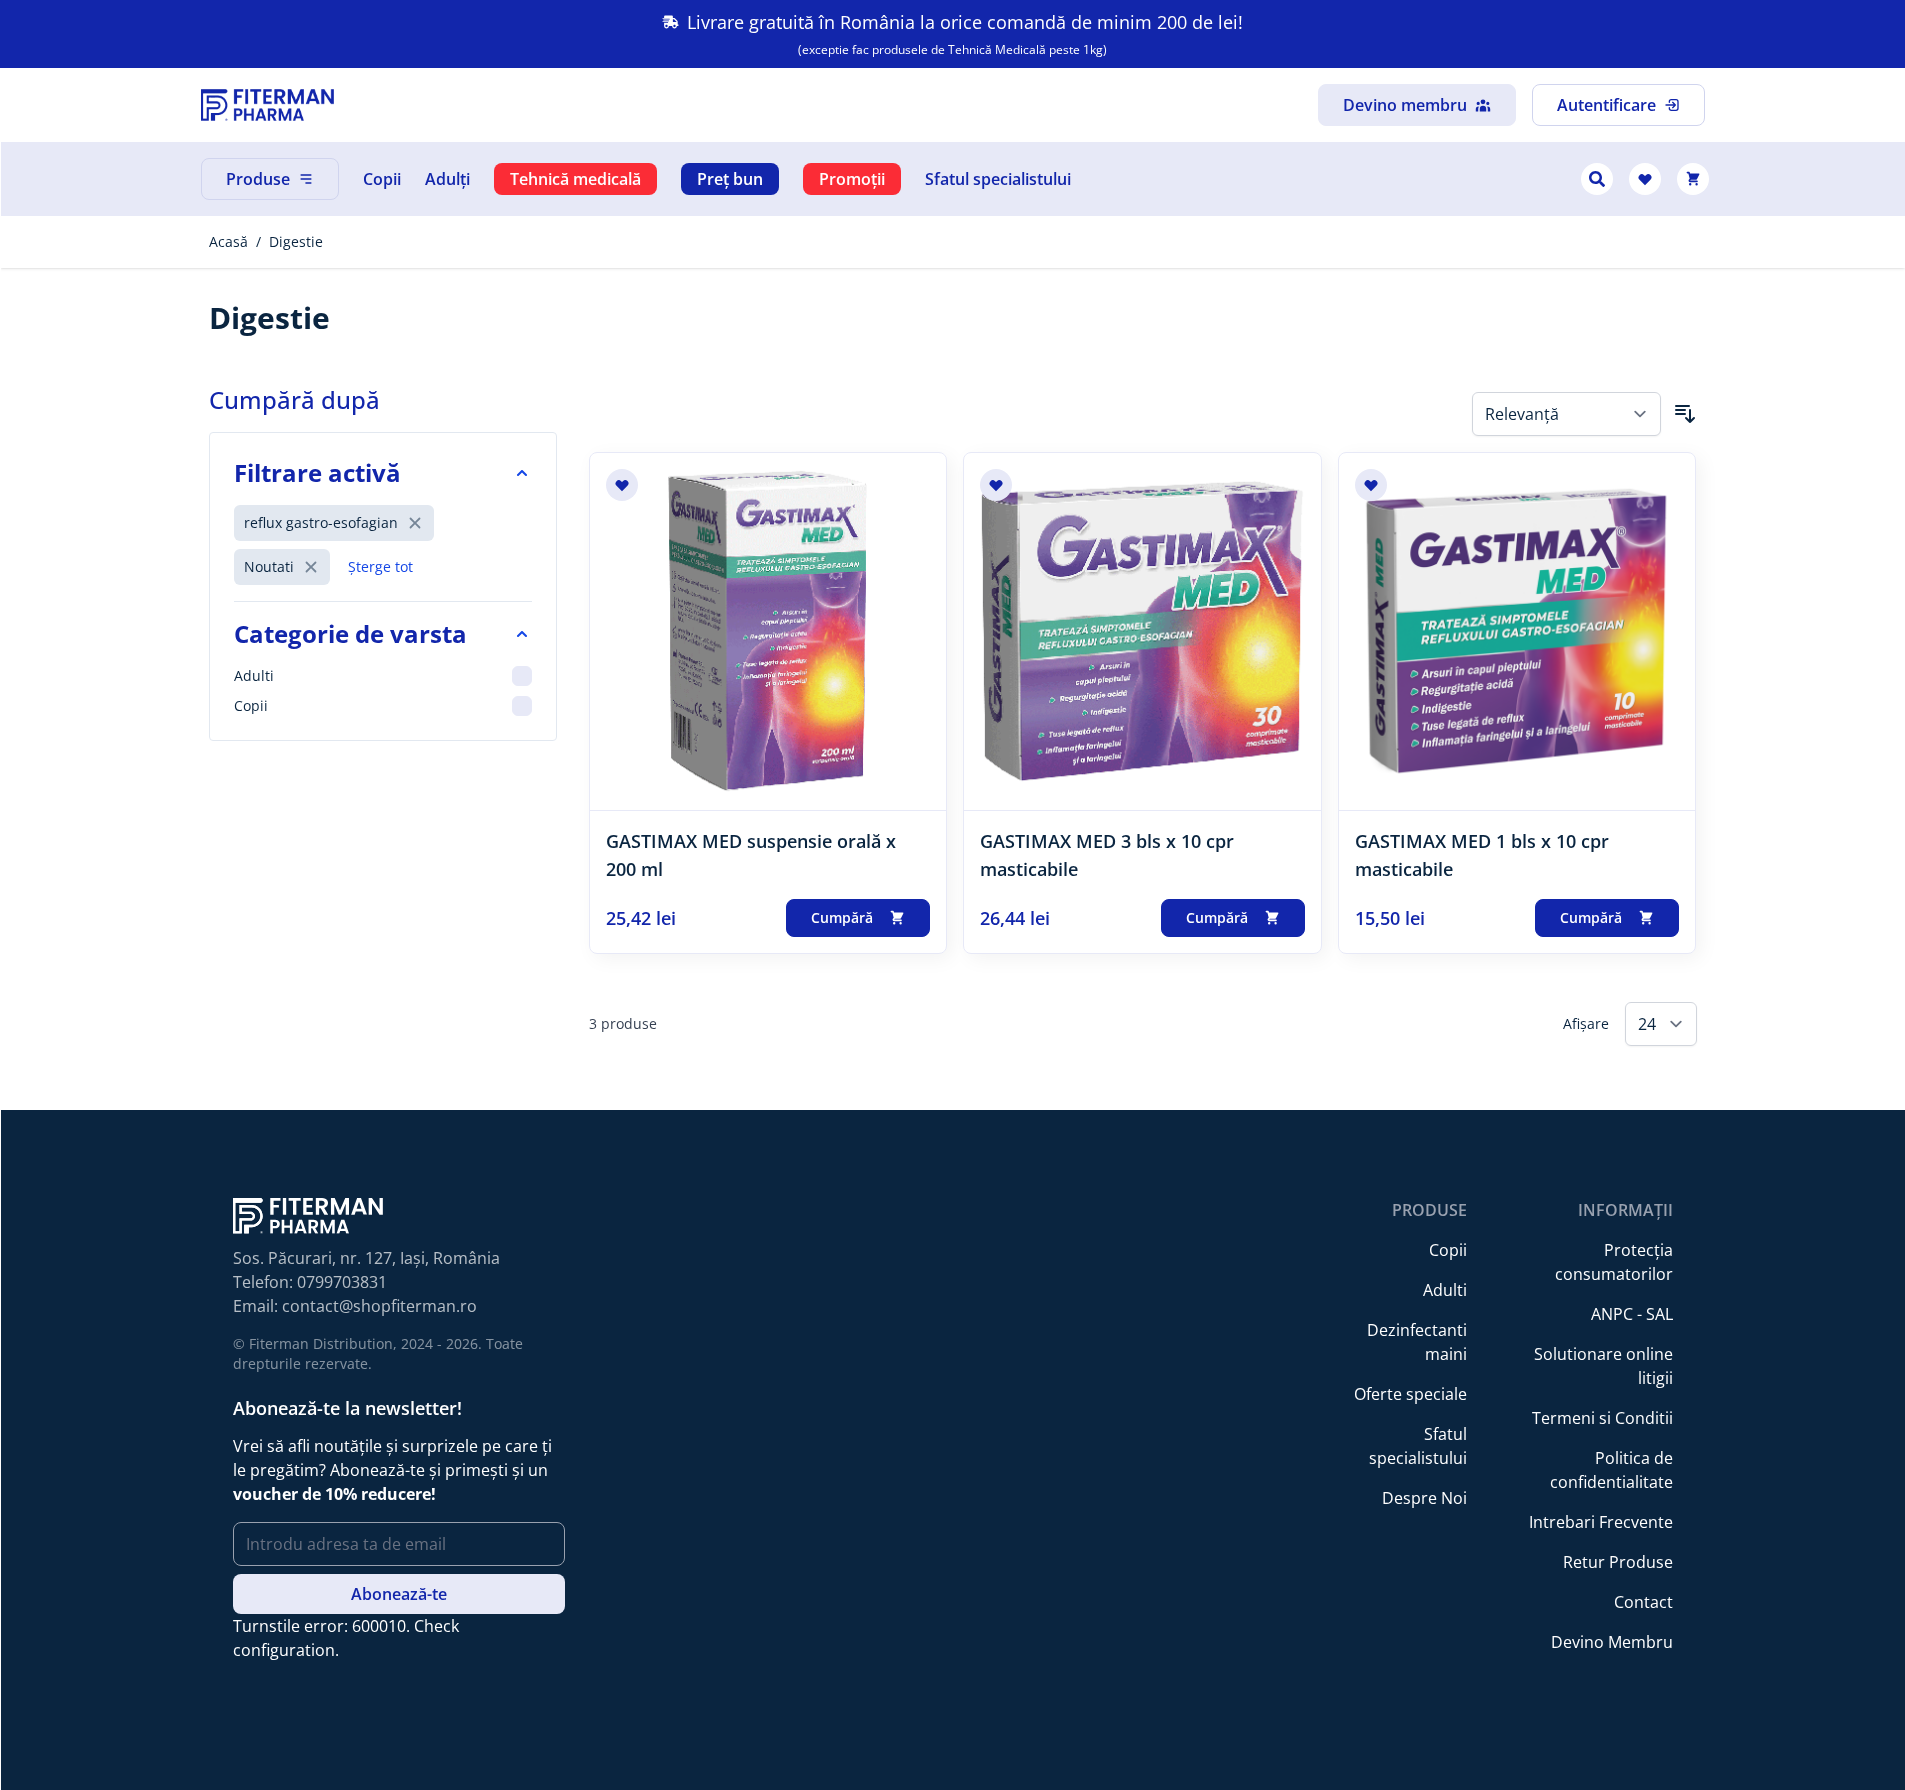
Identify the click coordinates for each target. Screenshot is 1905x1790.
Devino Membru (1612, 1642)
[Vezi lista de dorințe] (1645, 179)
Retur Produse (1618, 1562)
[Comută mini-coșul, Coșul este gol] (1693, 179)
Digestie (296, 241)
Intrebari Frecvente (1601, 1522)
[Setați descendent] (1685, 414)
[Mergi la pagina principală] (267, 105)
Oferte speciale (1410, 1394)
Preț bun (730, 179)
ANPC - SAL (1632, 1314)
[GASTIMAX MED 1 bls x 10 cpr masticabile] (1517, 631)
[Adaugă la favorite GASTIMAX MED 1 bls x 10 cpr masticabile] (1371, 485)
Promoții (852, 179)
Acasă (228, 241)
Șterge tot (380, 566)
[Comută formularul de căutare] (1597, 179)
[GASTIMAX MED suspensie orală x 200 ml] (768, 631)
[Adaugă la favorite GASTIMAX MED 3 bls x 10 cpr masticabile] (996, 485)
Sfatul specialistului (998, 179)
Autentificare (1606, 105)
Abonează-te (399, 1594)
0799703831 (342, 1282)
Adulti (1445, 1290)
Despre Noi (1424, 1498)
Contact (1643, 1602)
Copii (382, 179)
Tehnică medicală (575, 179)
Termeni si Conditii (1602, 1418)
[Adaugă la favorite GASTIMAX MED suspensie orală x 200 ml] (622, 485)
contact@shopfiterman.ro (379, 1306)
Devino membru (1405, 105)
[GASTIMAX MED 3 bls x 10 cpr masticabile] (1142, 631)
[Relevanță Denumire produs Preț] (1566, 414)
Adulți (447, 179)
